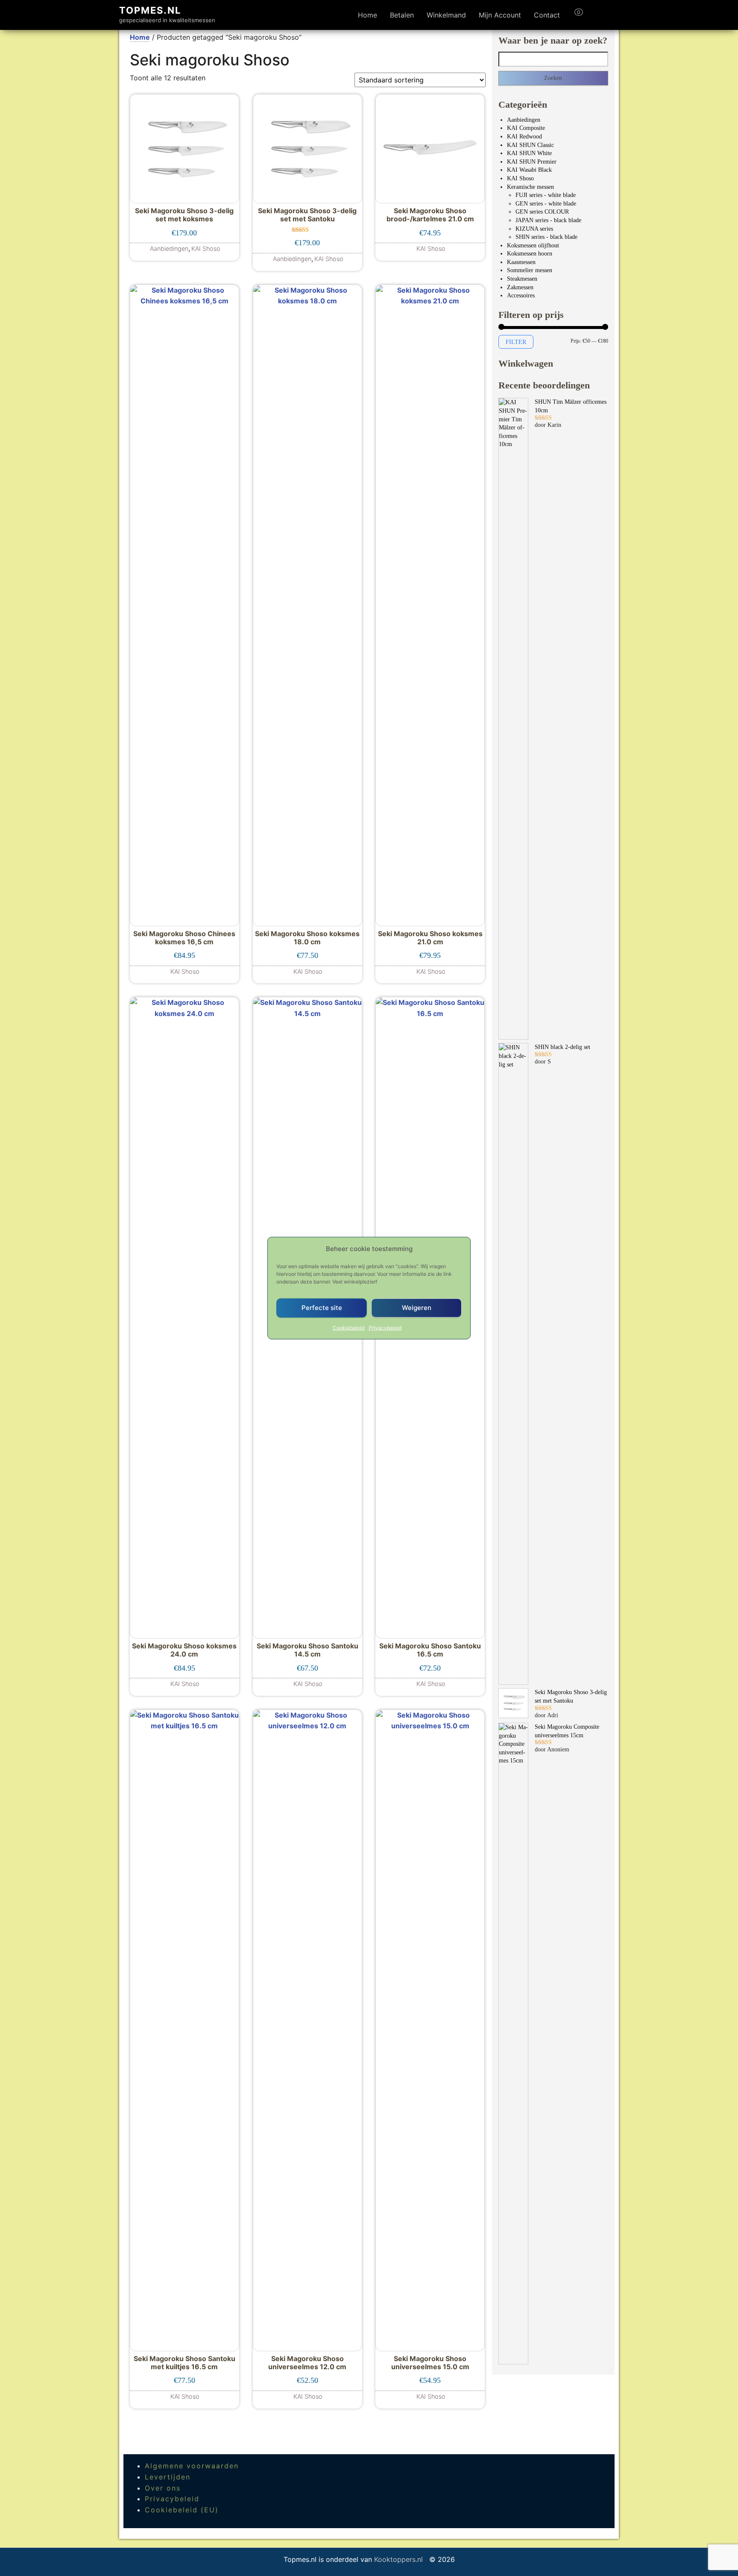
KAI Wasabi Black (529, 170)
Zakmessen (520, 287)
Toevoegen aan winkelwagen (184, 244)
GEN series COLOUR (542, 212)
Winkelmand (446, 15)
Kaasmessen (521, 262)
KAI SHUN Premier (532, 162)
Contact (547, 15)
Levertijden (168, 2477)
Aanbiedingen (524, 120)
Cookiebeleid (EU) (182, 2510)
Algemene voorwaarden (192, 2466)
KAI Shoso (520, 178)
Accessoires (521, 295)
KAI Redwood (524, 137)
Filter (516, 342)
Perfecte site (322, 1308)
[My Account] (594, 15)
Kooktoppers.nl (400, 2559)
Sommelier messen (530, 270)
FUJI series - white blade (546, 195)
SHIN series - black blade (546, 237)
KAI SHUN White (529, 153)
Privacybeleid (385, 1327)
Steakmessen (522, 279)
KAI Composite (526, 128)
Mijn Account (500, 15)
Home (368, 15)
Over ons (163, 2488)
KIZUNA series (534, 229)
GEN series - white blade (546, 204)
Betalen (402, 15)
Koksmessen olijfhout (533, 245)
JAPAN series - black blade (548, 220)
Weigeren (417, 1308)
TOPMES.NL (150, 10)
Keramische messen (530, 187)
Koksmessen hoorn (530, 254)
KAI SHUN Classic (530, 145)
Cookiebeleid (348, 1327)
